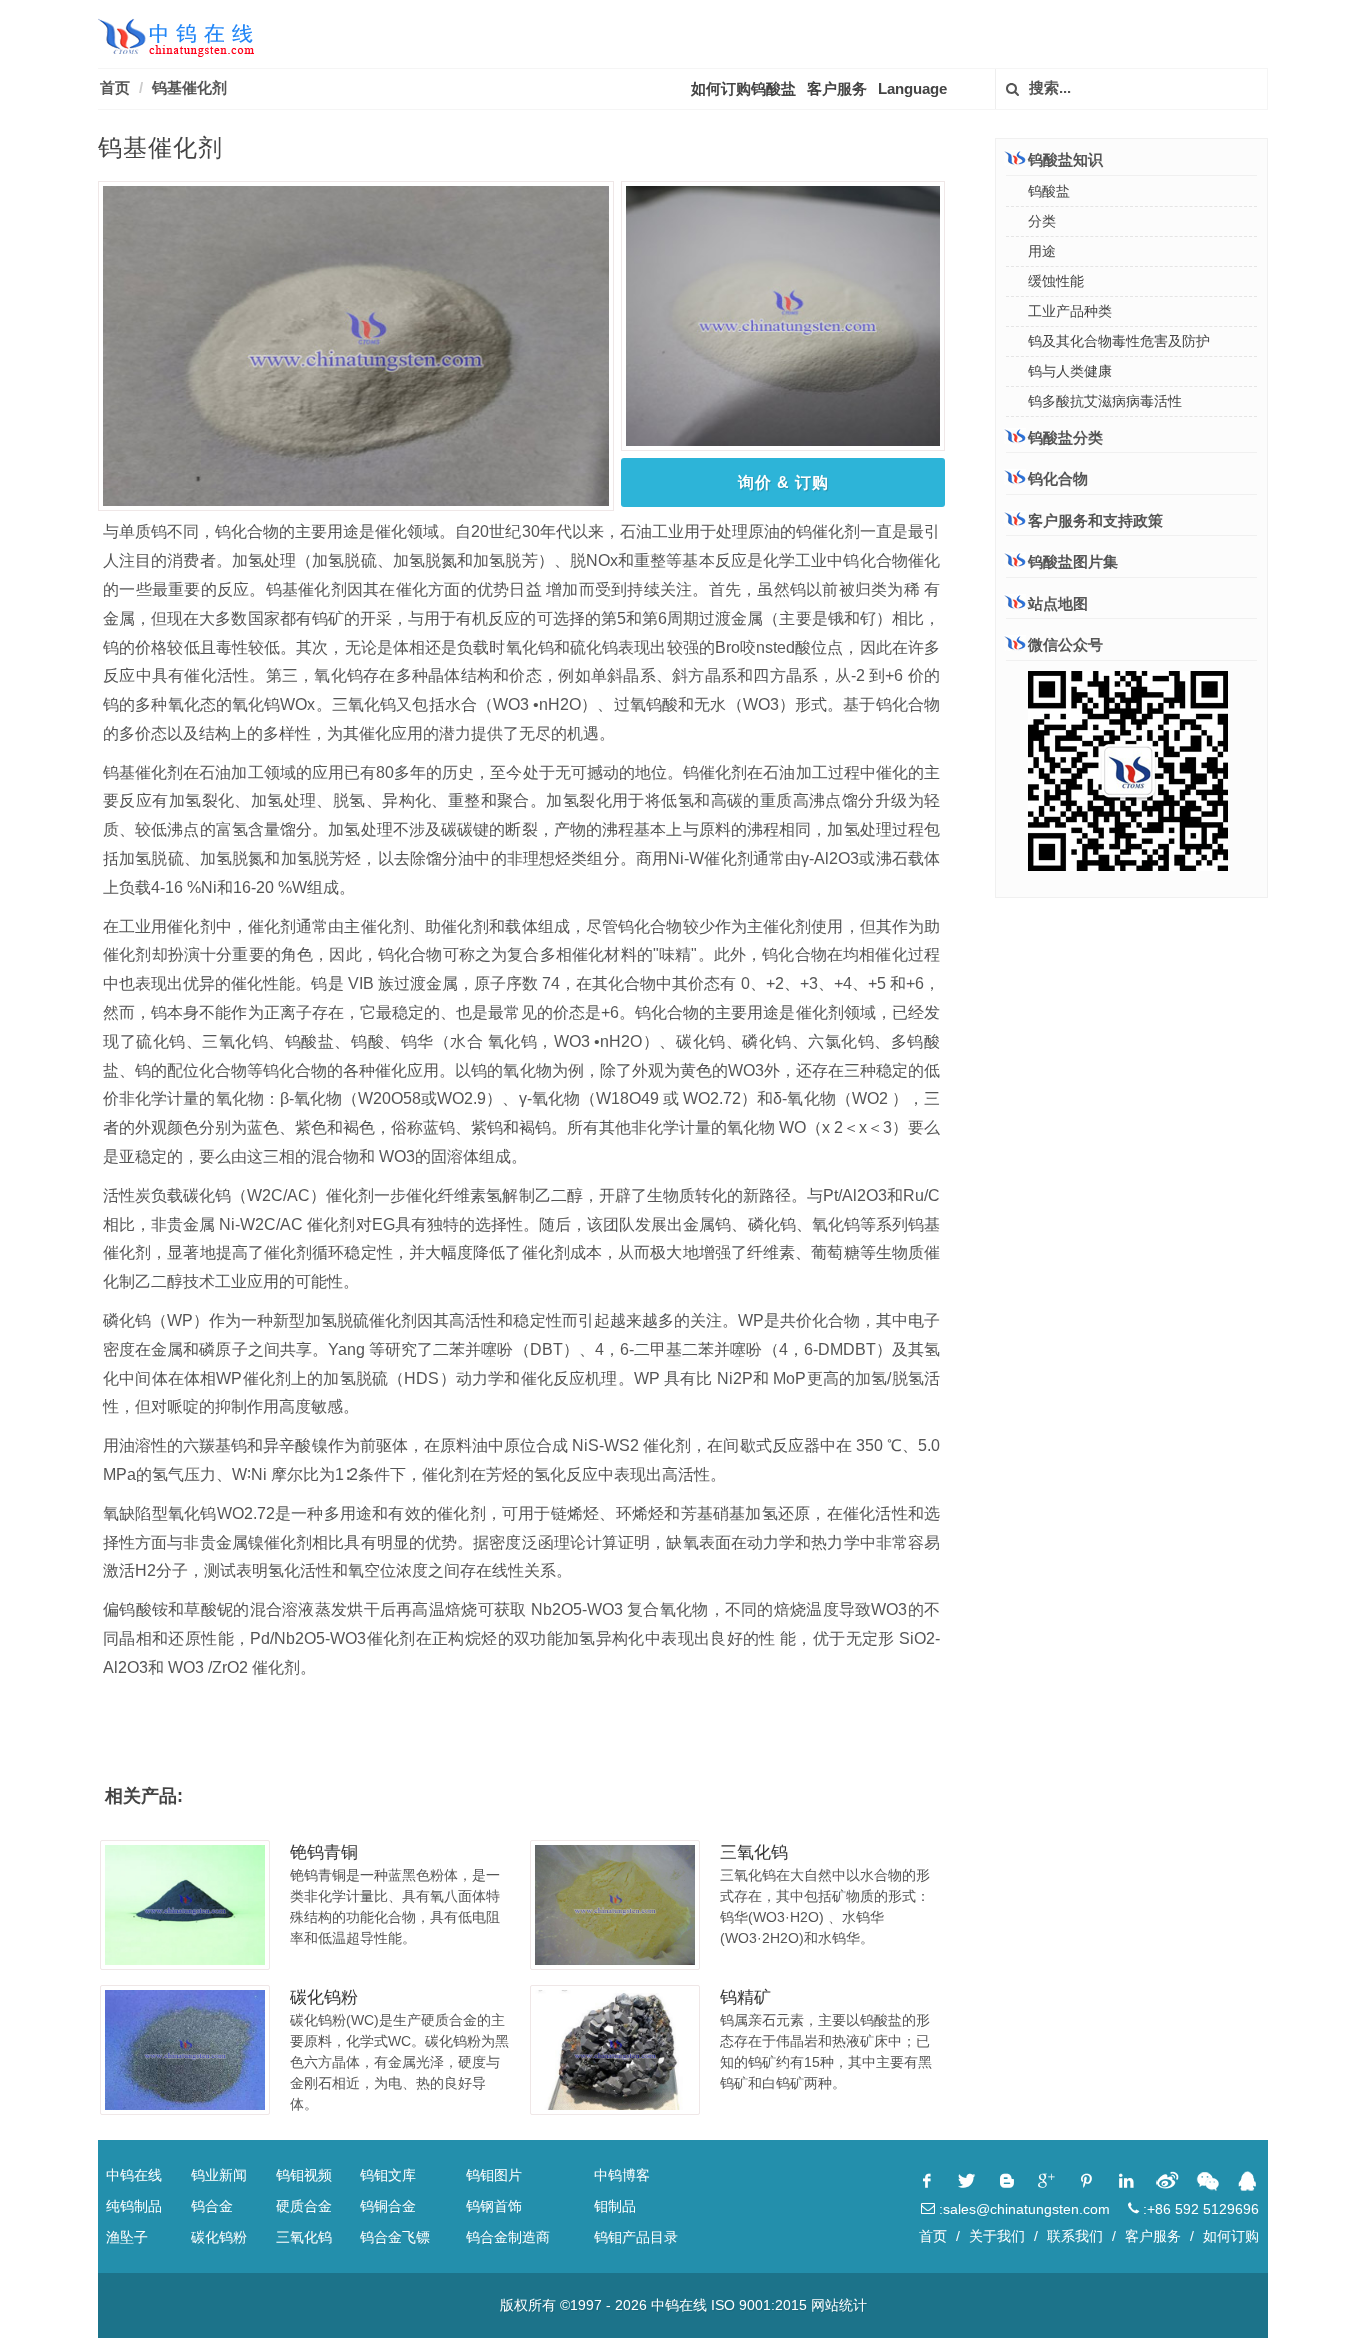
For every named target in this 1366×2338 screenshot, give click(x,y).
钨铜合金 (388, 2206)
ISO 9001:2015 (759, 2305)
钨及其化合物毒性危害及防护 (1119, 341)
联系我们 (1075, 2236)
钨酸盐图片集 (1073, 561)
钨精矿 (745, 1997)
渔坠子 (127, 2237)
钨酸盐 (1049, 191)
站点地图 (1058, 603)
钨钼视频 (304, 2175)
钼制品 (615, 2206)
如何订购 (1231, 2236)
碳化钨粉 (324, 1997)
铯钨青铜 (324, 1852)
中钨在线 (134, 2175)
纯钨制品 (134, 2206)
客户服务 (837, 88)
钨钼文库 (388, 2175)
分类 (1042, 221)
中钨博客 (622, 2175)
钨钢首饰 (494, 2206)
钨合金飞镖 (395, 2237)
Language (912, 88)
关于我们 (997, 2236)
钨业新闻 (219, 2175)
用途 (1042, 251)
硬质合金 (304, 2206)
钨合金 (212, 2206)
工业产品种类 (1070, 311)
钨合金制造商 (508, 2237)
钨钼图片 (494, 2175)
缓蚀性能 (1056, 281)
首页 (115, 87)
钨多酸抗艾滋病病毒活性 (1105, 401)
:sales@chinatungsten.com (1022, 2209)
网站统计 (839, 2305)
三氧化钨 (754, 1852)
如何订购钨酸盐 (743, 88)
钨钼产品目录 (636, 2237)
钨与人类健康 (1070, 371)
